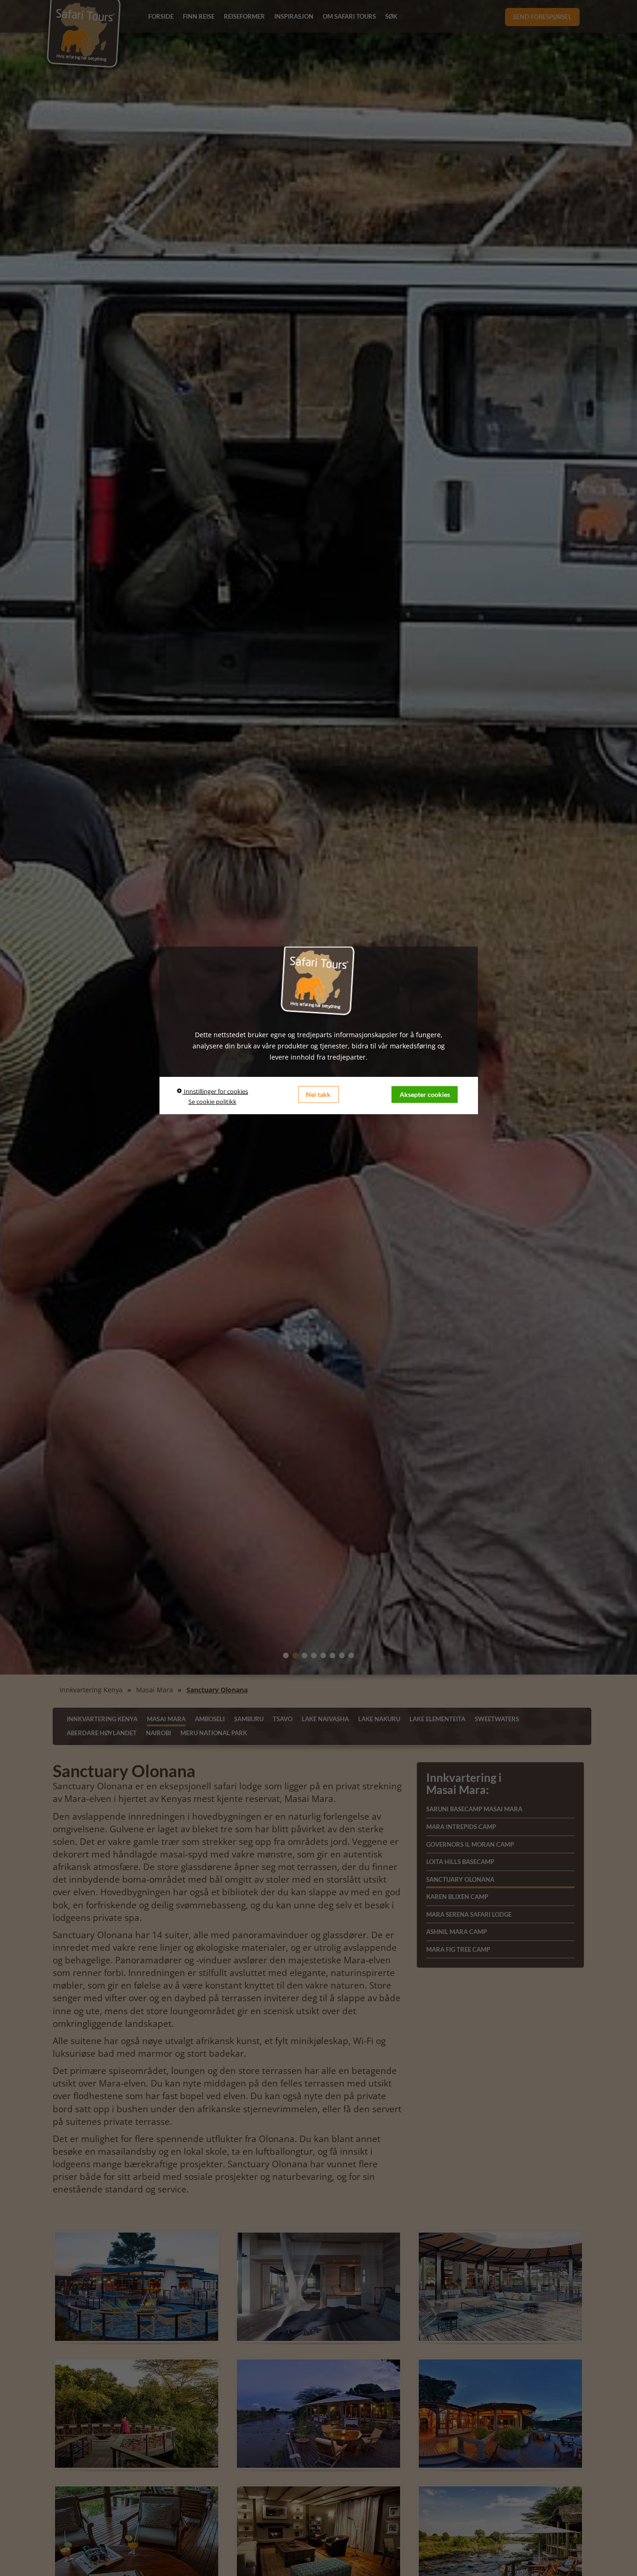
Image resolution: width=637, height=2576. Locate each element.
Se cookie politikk (212, 1102)
